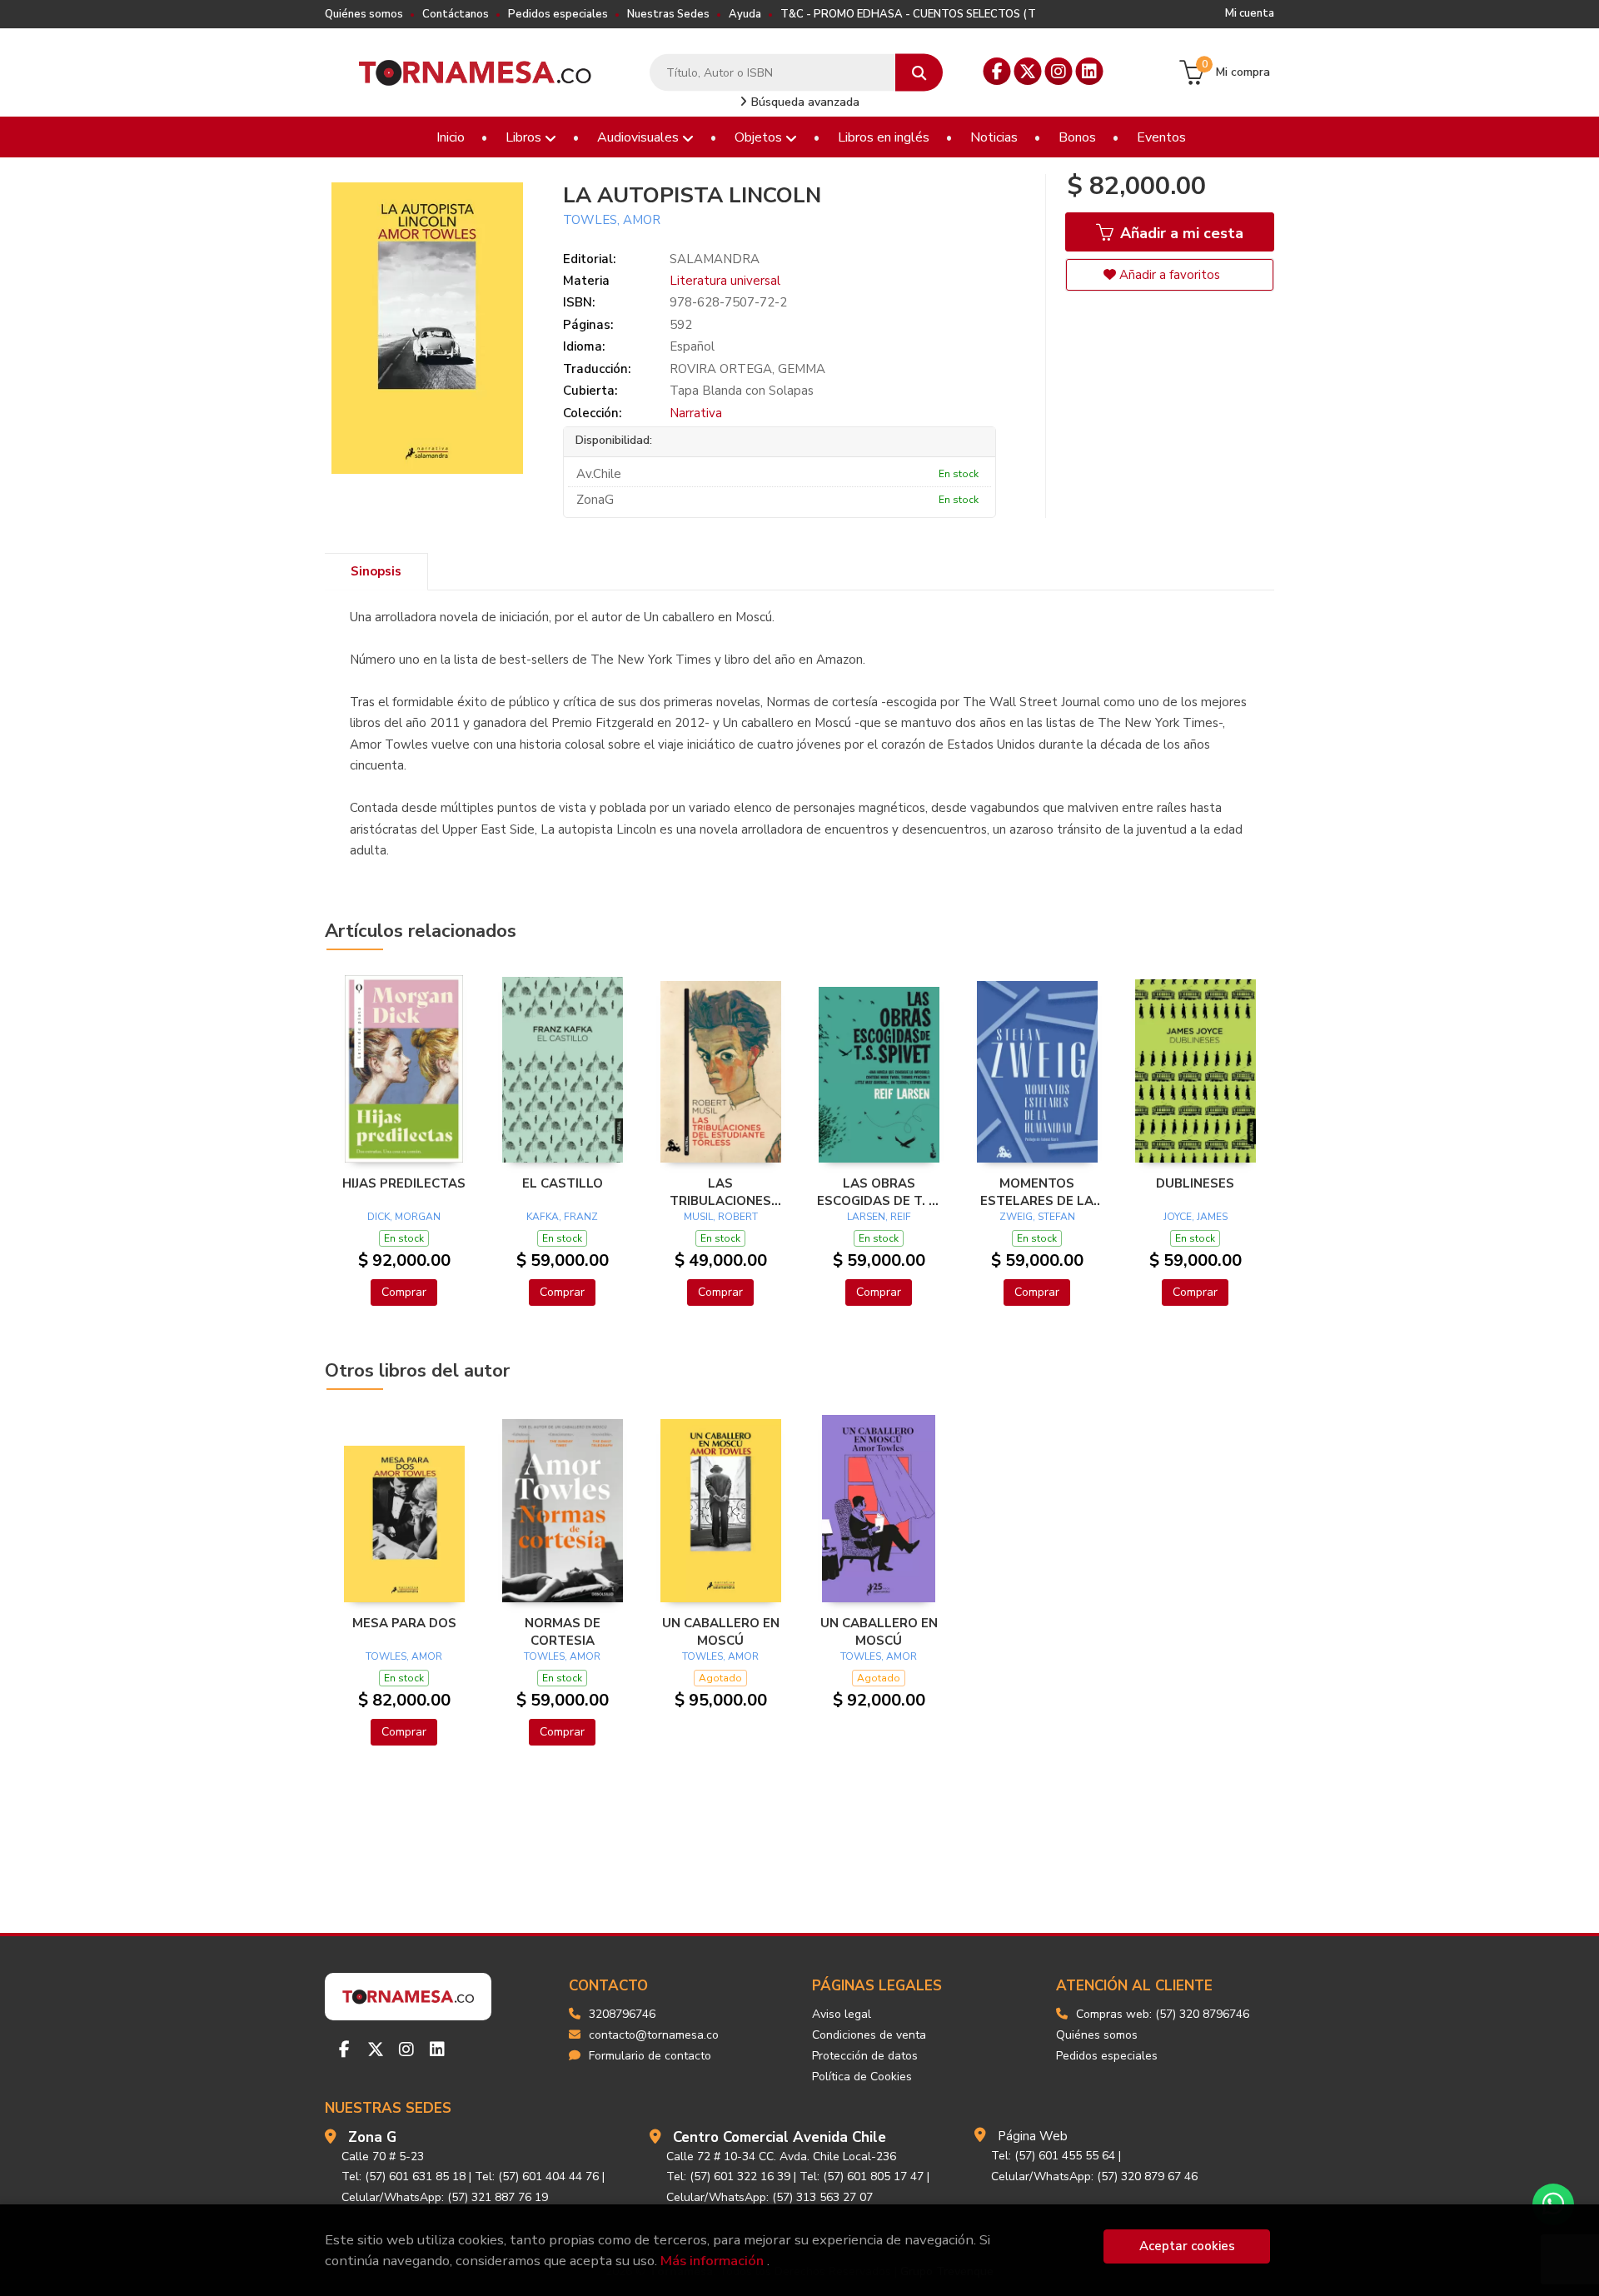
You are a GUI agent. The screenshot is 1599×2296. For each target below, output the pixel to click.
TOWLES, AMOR (612, 220)
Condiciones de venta (869, 2035)
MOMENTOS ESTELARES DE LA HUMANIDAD (1037, 1192)
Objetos (760, 137)
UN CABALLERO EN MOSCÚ (721, 1631)
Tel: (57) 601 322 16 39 (728, 2176)
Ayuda (745, 14)
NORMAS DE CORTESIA (563, 1631)
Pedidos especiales (558, 14)
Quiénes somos (364, 14)
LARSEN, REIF (879, 1217)
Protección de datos (865, 2056)
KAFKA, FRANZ (562, 1217)
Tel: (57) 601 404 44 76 (537, 2176)
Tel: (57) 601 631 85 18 (403, 2176)
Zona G (372, 2137)
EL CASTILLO (563, 1183)
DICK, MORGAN (404, 1217)
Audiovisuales (640, 137)
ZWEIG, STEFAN (1037, 1217)
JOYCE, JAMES (1196, 1217)
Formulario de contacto (650, 2056)
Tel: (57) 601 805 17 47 (862, 2176)
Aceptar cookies (1187, 2246)
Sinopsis (376, 571)
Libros (525, 137)
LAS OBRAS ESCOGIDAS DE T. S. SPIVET (879, 1192)
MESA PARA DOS (404, 1623)
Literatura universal (725, 281)
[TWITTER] (1028, 71)
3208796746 (622, 2014)
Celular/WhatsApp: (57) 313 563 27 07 (770, 2197)
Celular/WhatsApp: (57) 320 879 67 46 (1094, 2176)
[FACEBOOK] (997, 71)
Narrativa (696, 413)
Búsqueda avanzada (804, 102)
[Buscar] (919, 73)
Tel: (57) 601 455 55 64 (1053, 2156)
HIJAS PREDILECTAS (404, 1183)
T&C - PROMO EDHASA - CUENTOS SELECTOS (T (908, 14)
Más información (712, 2261)
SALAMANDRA (715, 259)
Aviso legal (842, 2014)
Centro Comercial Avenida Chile (780, 2137)
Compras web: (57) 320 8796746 (1163, 2014)
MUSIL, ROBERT (721, 1217)
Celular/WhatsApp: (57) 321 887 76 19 (445, 2197)
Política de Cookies (862, 2077)
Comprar (404, 1292)
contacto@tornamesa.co (654, 2035)
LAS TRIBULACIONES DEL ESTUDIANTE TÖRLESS (721, 1192)
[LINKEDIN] (1090, 71)
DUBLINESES (1195, 1183)
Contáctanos (456, 14)
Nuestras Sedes (668, 14)
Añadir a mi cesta (1180, 233)
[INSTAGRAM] (1059, 71)
